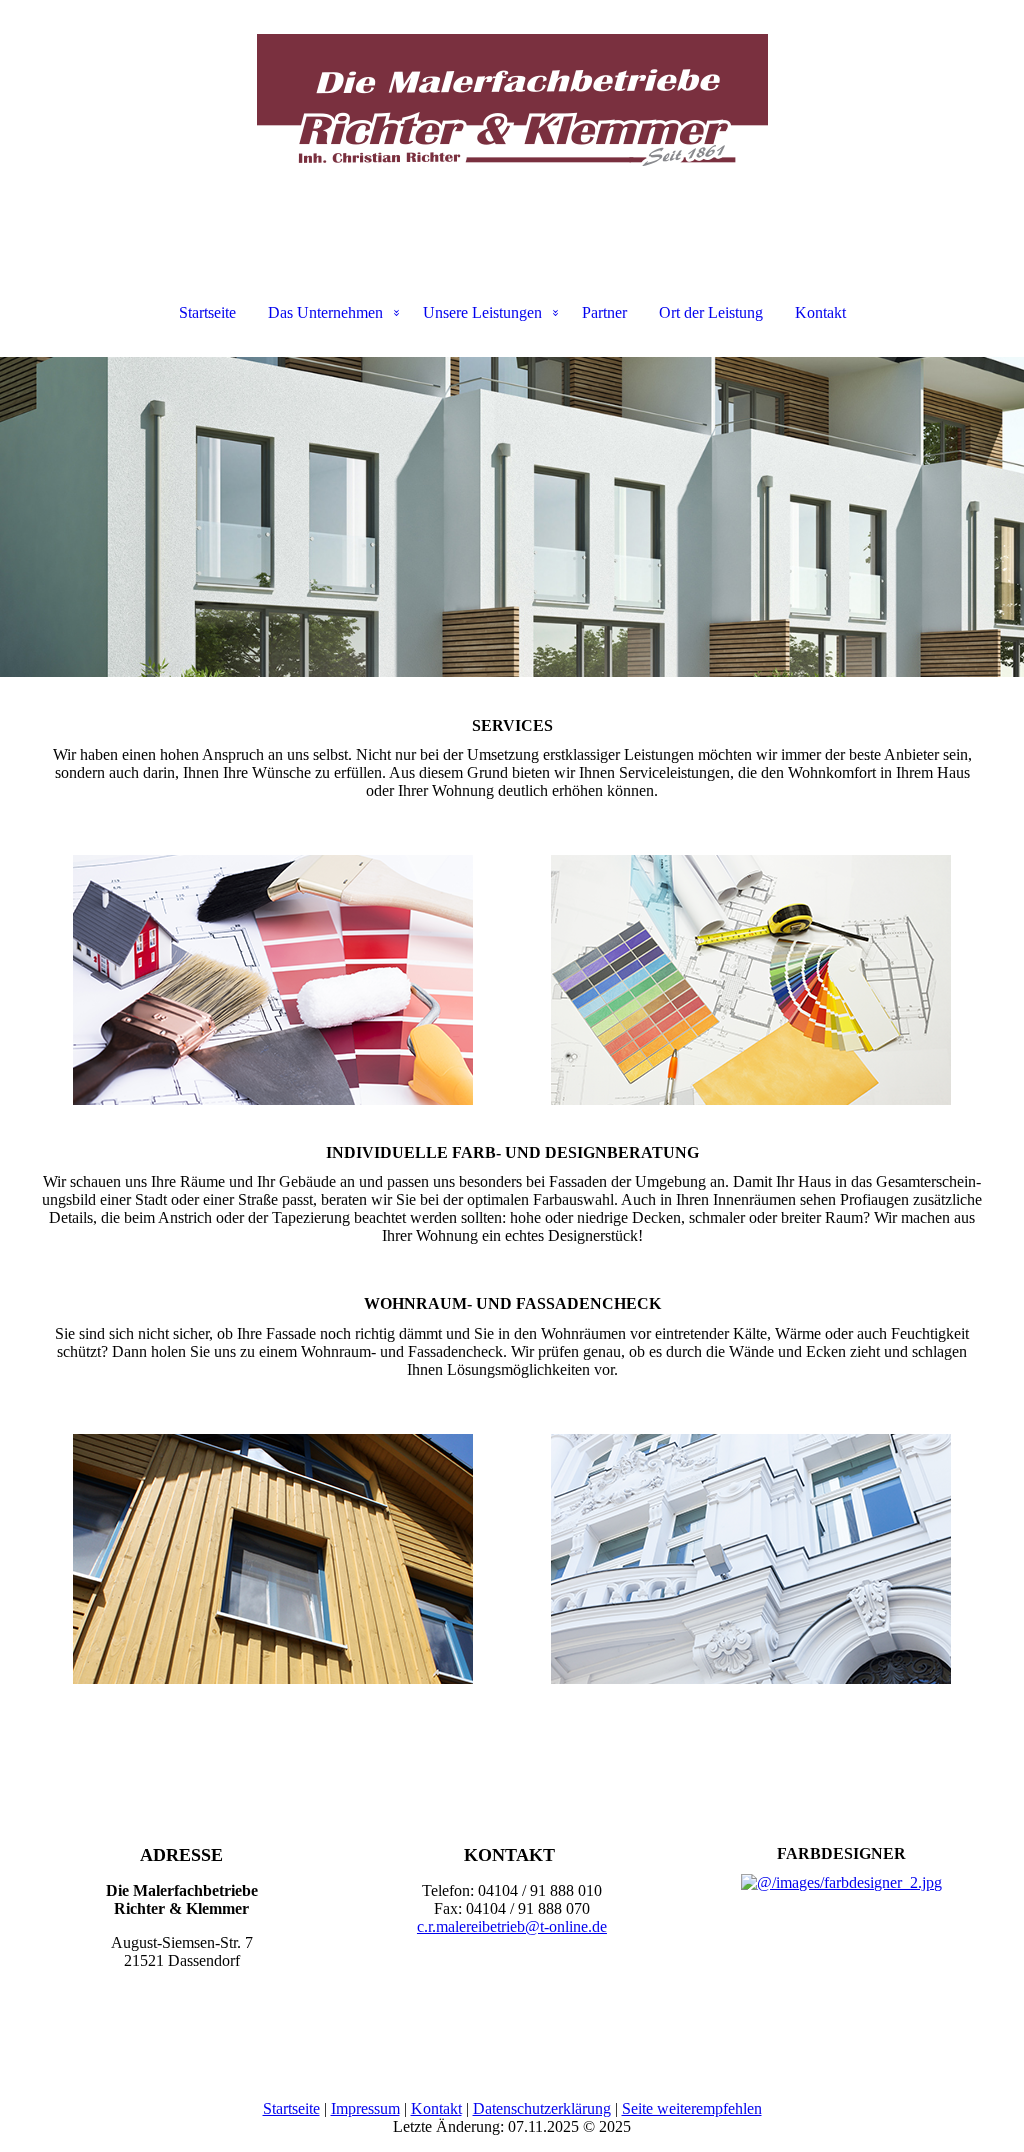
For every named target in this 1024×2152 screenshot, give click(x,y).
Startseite (207, 312)
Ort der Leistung (711, 312)
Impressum (365, 2108)
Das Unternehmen (325, 312)
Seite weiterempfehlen (692, 2108)
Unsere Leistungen (482, 312)
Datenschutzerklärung (542, 2108)
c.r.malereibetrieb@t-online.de (512, 1926)
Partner (604, 312)
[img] (512, 100)
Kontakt (820, 312)
